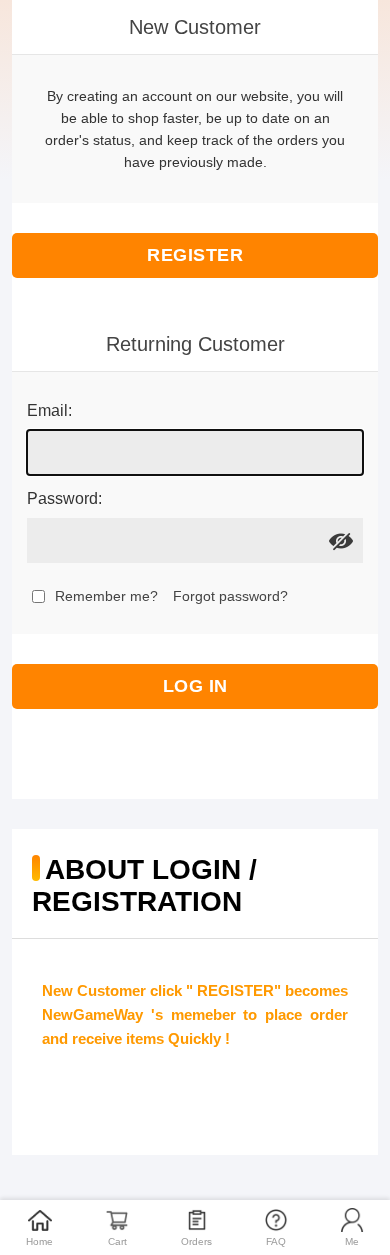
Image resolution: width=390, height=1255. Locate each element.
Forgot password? (230, 596)
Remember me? (106, 596)
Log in (195, 686)
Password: (64, 498)
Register (195, 255)
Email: (49, 410)
